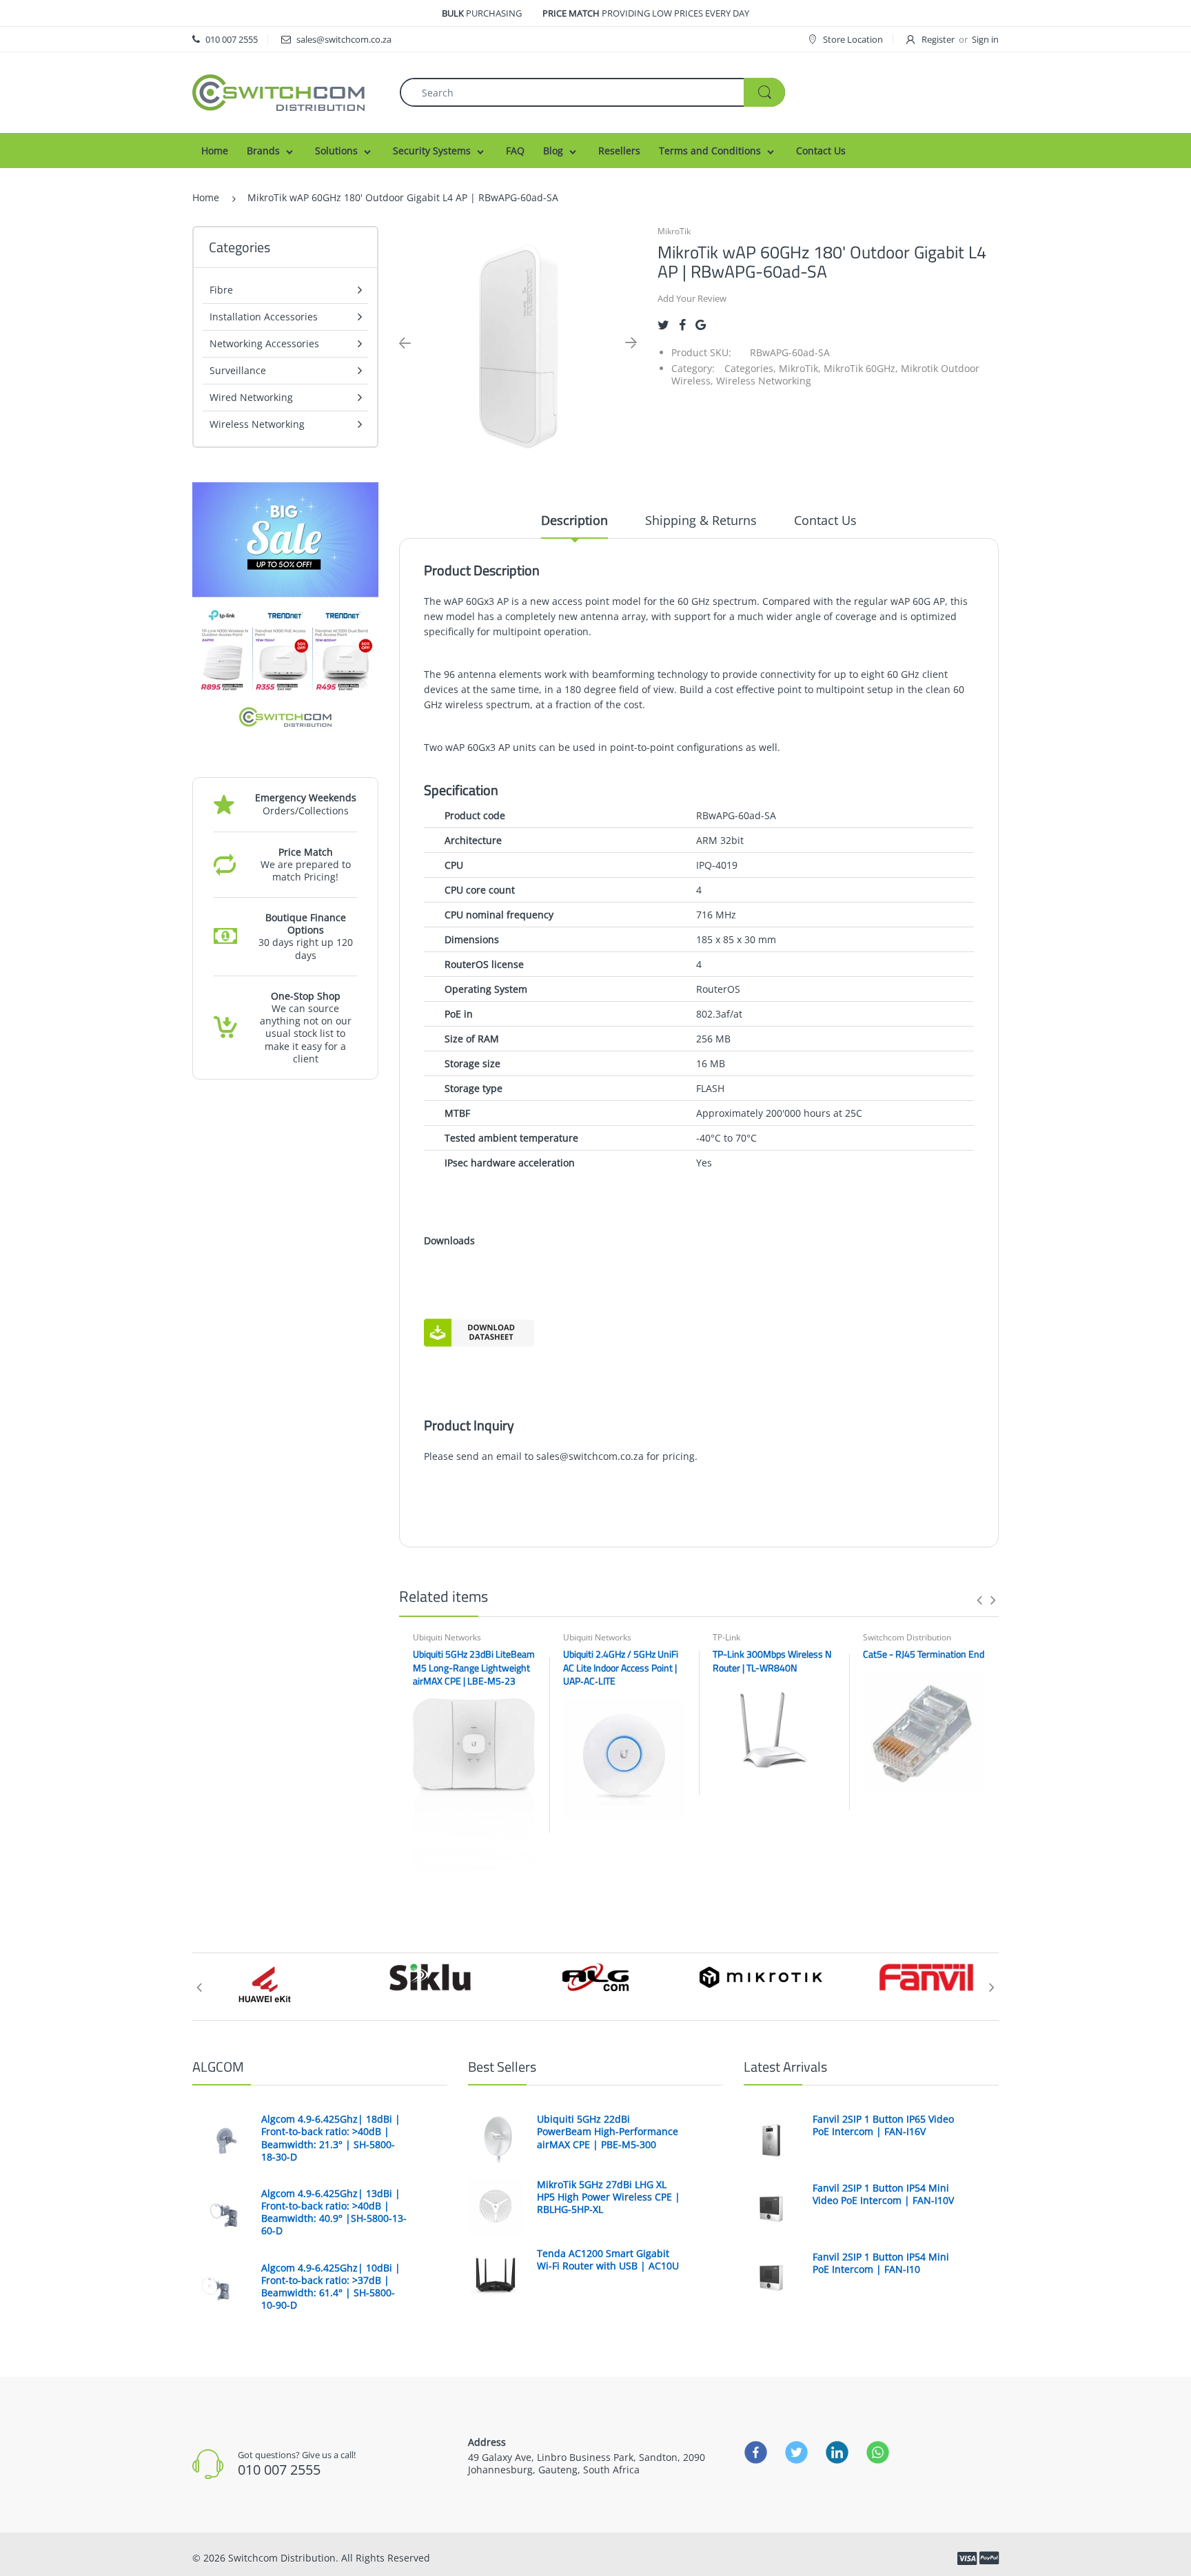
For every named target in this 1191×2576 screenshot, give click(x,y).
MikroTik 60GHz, (861, 368)
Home (206, 197)
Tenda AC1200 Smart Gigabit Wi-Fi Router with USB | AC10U (608, 2260)
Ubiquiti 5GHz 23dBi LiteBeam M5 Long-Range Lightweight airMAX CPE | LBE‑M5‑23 (474, 1667)
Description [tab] (574, 520)
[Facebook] (682, 325)
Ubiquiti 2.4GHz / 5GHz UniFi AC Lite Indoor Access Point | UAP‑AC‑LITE (621, 1667)
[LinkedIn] (837, 2452)
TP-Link (726, 1637)
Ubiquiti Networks (447, 1637)
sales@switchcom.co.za (590, 1456)
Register (938, 39)
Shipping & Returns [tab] (701, 520)
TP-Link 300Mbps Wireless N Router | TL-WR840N (772, 1661)
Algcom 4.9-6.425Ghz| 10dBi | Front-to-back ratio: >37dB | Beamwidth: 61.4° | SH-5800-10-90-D (331, 2287)
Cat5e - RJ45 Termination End (924, 1654)
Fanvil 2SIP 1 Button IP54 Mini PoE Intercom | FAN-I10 (881, 2263)
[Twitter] (663, 325)
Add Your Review (692, 298)
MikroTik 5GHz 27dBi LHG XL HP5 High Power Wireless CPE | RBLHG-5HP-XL (609, 2197)
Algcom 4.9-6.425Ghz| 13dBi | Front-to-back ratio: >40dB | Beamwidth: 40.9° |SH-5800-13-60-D (334, 2213)
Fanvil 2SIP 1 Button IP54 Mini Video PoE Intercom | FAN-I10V (883, 2194)
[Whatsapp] (878, 2452)
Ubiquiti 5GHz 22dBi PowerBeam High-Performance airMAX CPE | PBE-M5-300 (608, 2132)
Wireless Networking (764, 381)
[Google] (701, 325)
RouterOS (718, 989)
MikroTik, (800, 368)
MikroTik (674, 231)
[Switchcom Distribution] (278, 91)
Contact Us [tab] (825, 520)
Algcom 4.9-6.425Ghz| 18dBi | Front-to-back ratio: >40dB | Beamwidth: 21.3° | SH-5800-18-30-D (331, 2138)
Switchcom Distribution (907, 1637)
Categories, (750, 368)
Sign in (985, 39)
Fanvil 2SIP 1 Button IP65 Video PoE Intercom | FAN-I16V (883, 2125)
